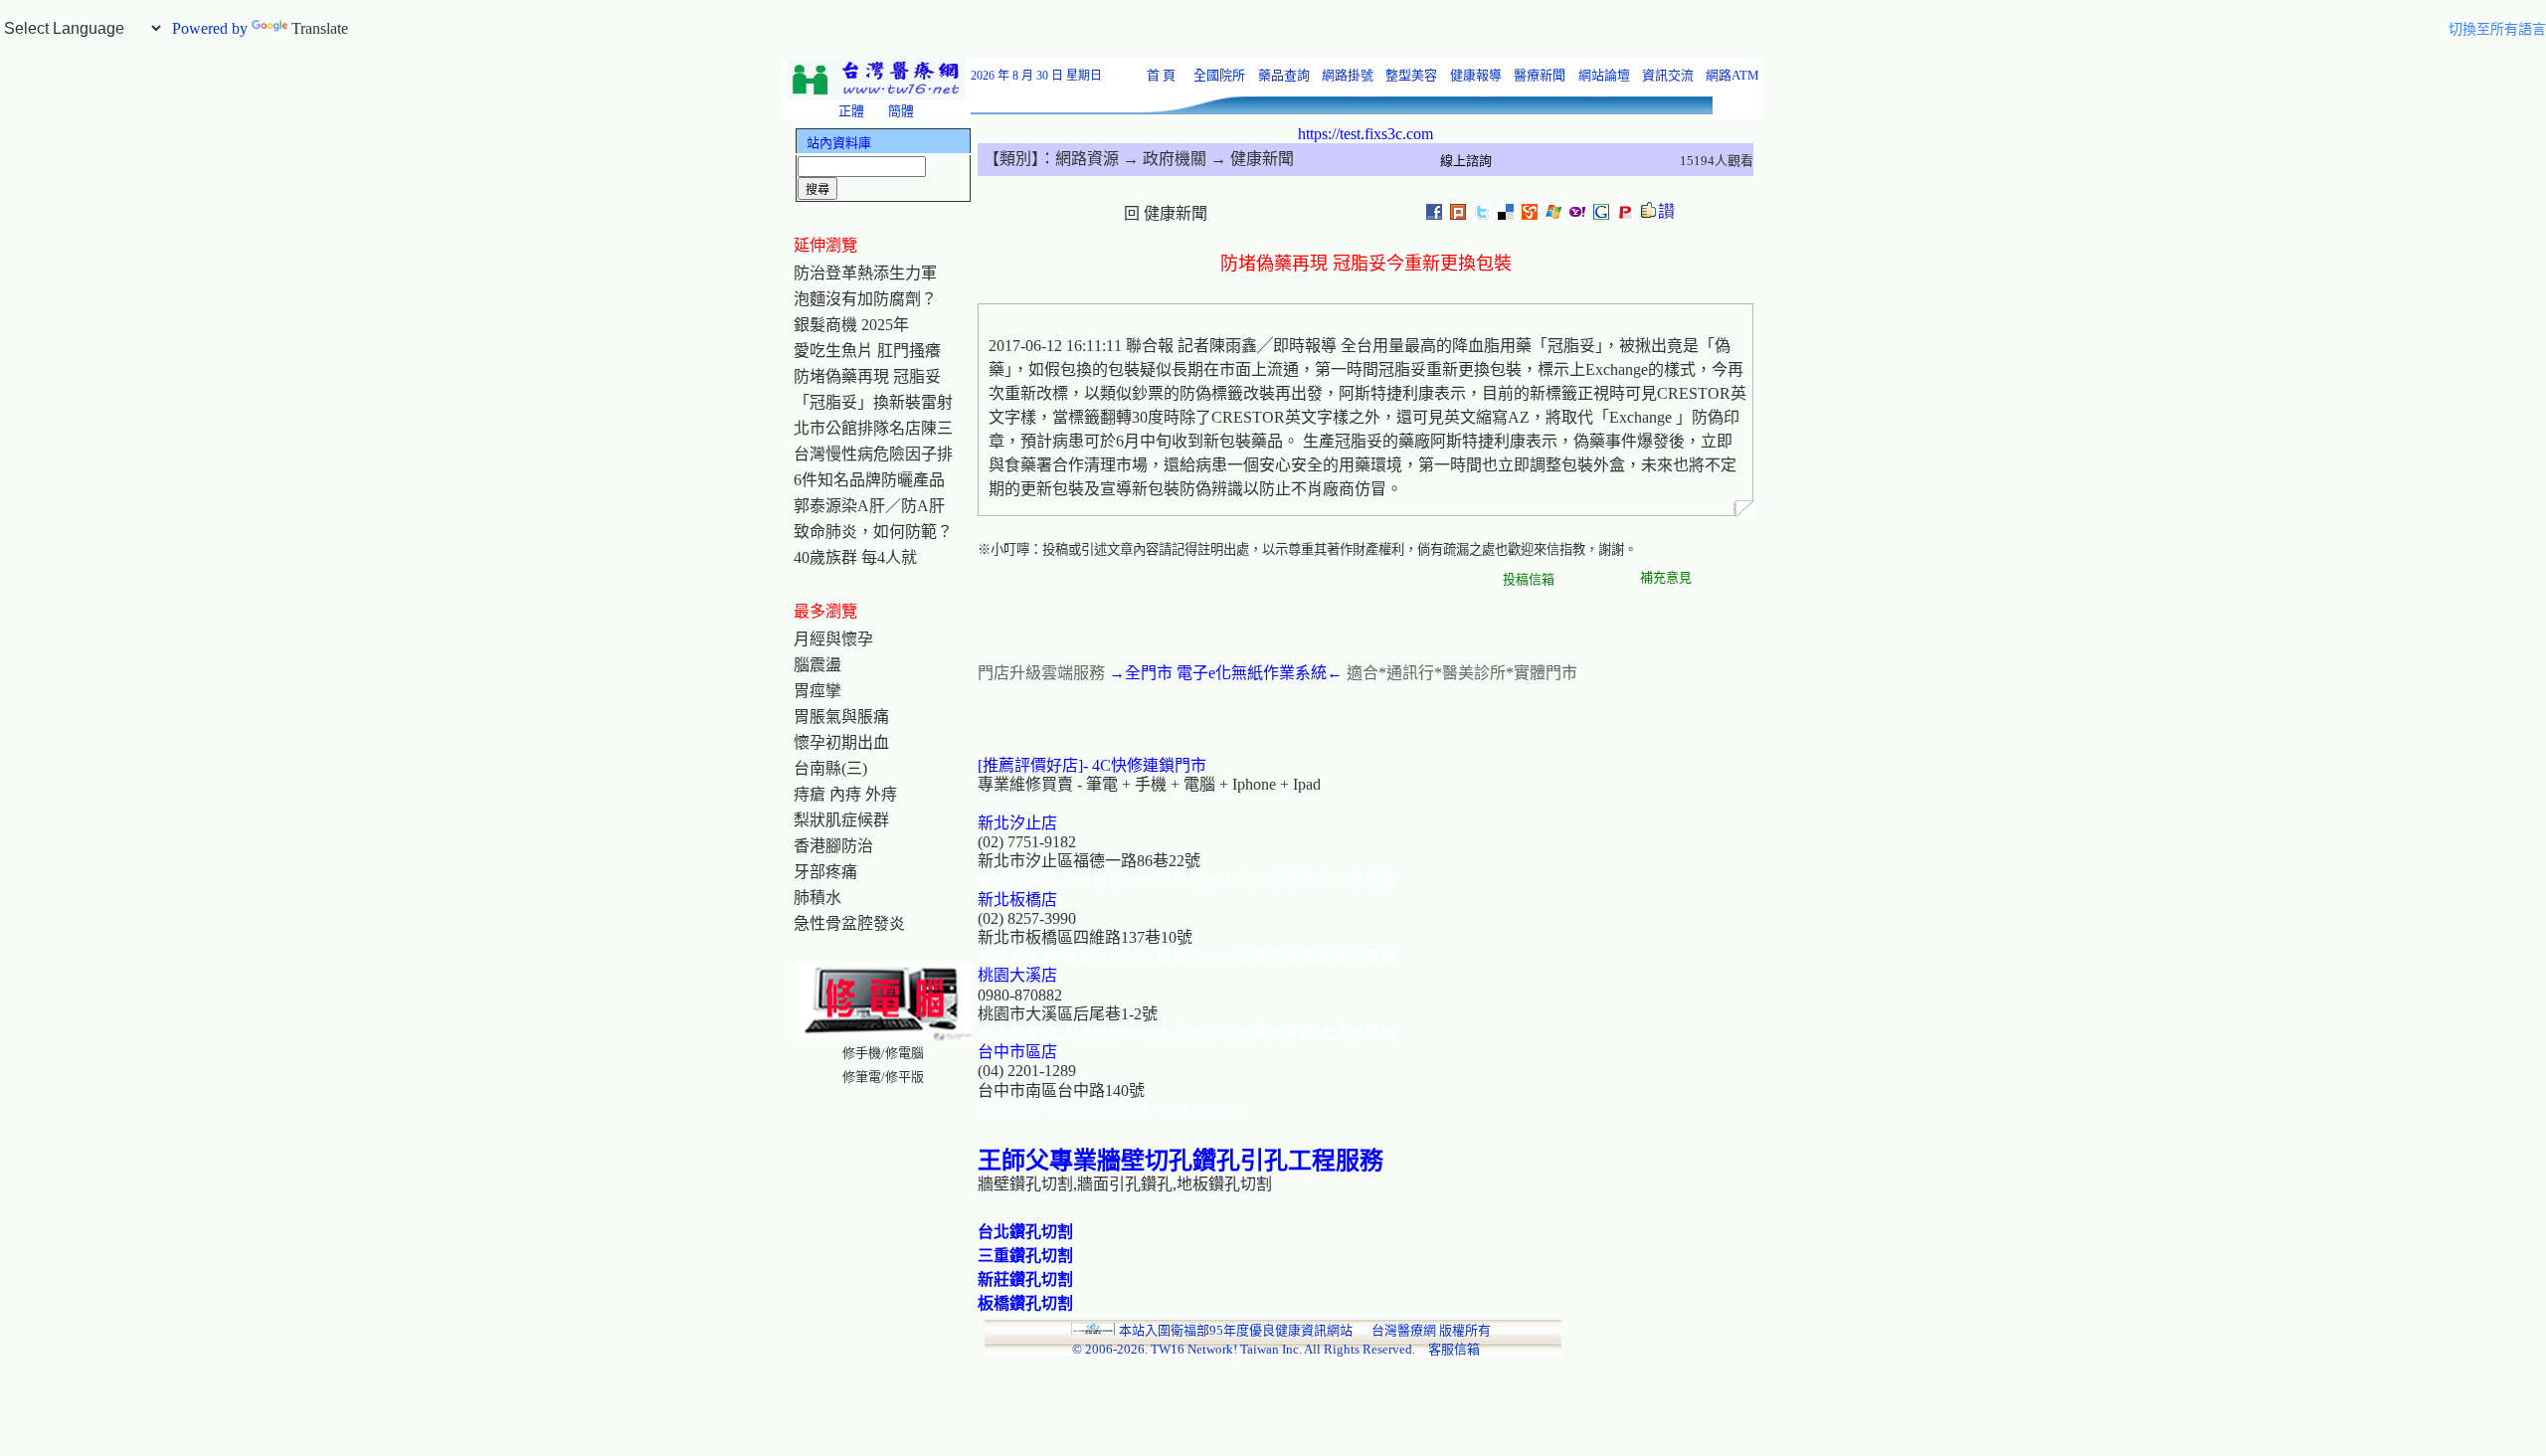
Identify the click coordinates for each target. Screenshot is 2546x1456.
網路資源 (1087, 159)
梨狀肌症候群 (841, 820)
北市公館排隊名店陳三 (873, 428)
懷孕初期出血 (841, 742)
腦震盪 (818, 665)
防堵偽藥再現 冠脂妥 (867, 376)
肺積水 (818, 898)
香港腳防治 (833, 846)
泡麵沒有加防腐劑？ (865, 299)
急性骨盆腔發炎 (849, 923)
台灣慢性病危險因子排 (873, 454)
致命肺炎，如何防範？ (873, 532)
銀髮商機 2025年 (851, 325)
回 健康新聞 (1166, 213)
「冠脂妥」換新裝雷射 (873, 402)
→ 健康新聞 (1250, 159)
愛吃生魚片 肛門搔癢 (867, 351)
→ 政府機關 (1163, 159)
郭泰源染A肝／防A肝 (869, 506)
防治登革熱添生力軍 (865, 273)
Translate (320, 28)
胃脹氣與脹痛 (841, 717)
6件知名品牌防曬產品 (869, 480)
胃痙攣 (818, 691)
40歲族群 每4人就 (855, 557)
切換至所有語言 (2497, 29)
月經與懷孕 (833, 639)
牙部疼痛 (825, 872)
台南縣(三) (830, 768)
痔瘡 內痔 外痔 (845, 794)
